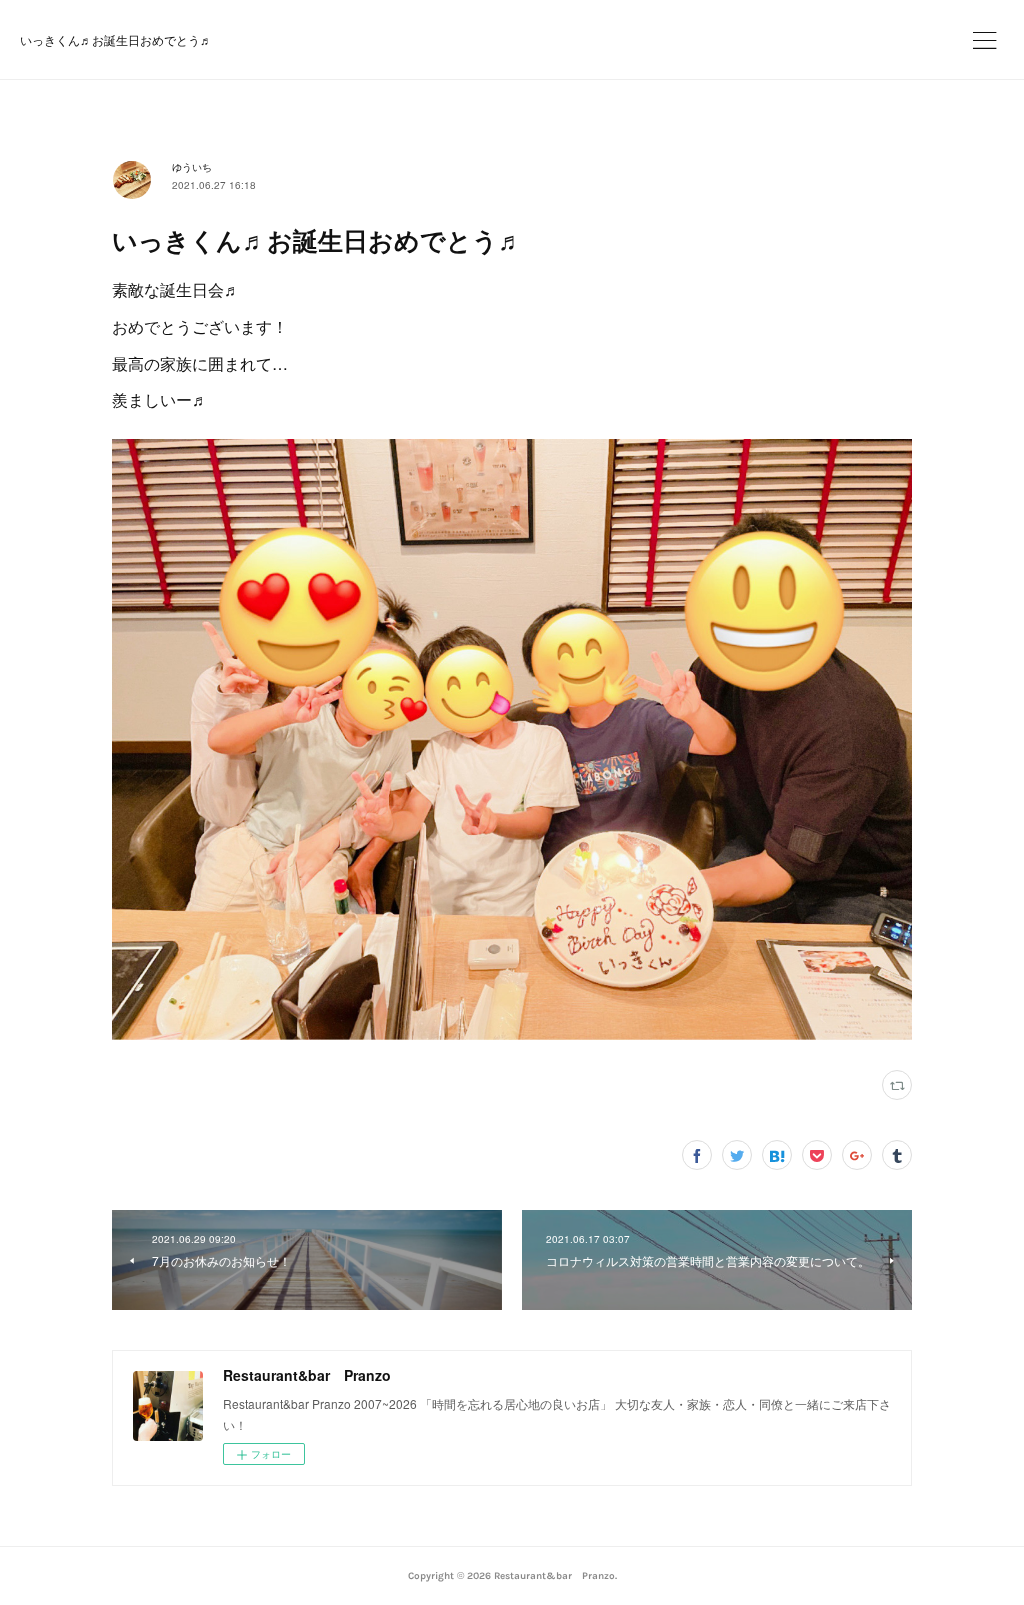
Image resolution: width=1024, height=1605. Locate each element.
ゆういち (192, 167)
